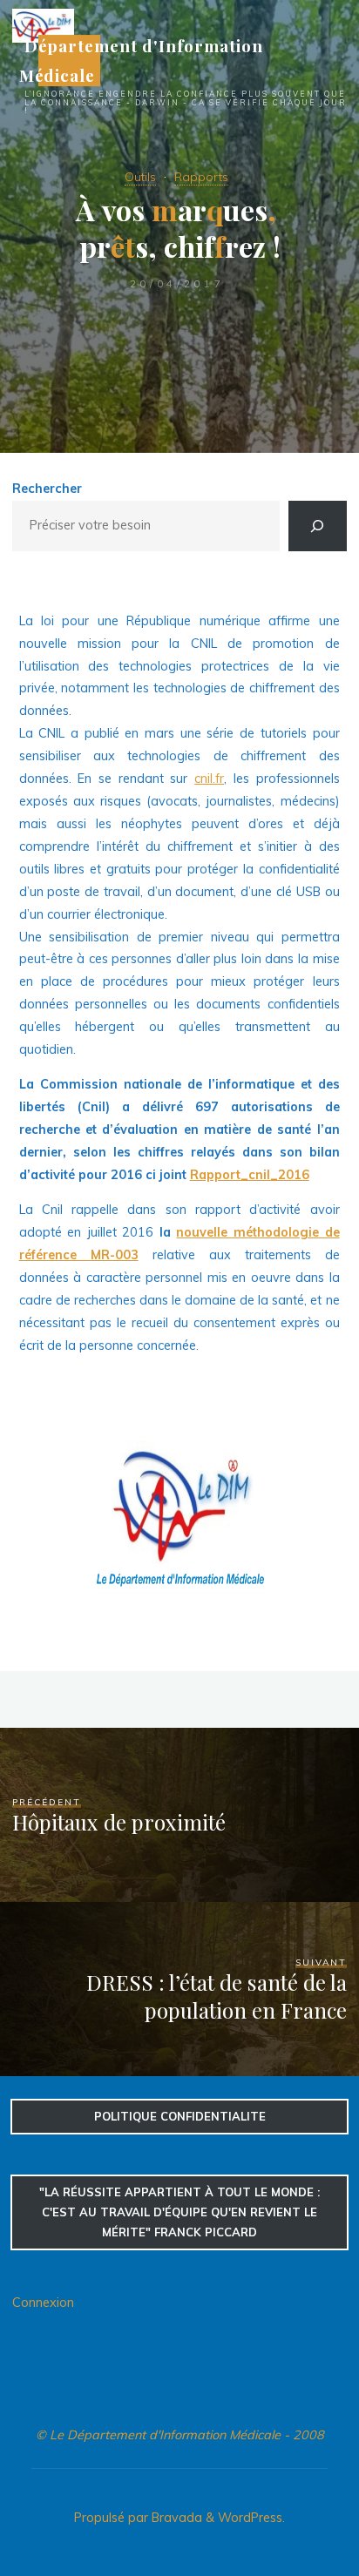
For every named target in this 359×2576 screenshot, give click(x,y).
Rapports (201, 177)
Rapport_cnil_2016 (250, 1175)
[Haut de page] (291, 2508)
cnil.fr (210, 779)
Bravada (175, 2518)
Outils (140, 177)
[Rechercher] (317, 526)
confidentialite (180, 2116)
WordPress (250, 2518)
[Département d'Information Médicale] (43, 24)
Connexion (43, 2303)
